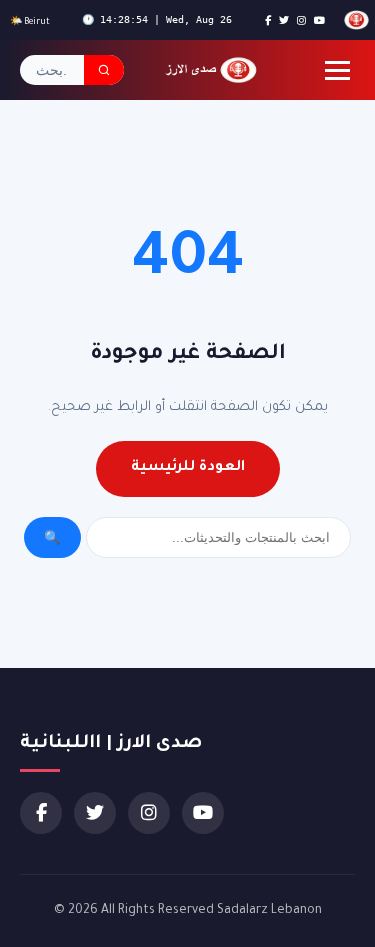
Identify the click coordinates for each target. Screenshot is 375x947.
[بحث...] (104, 70)
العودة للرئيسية (188, 468)
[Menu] (337, 70)
